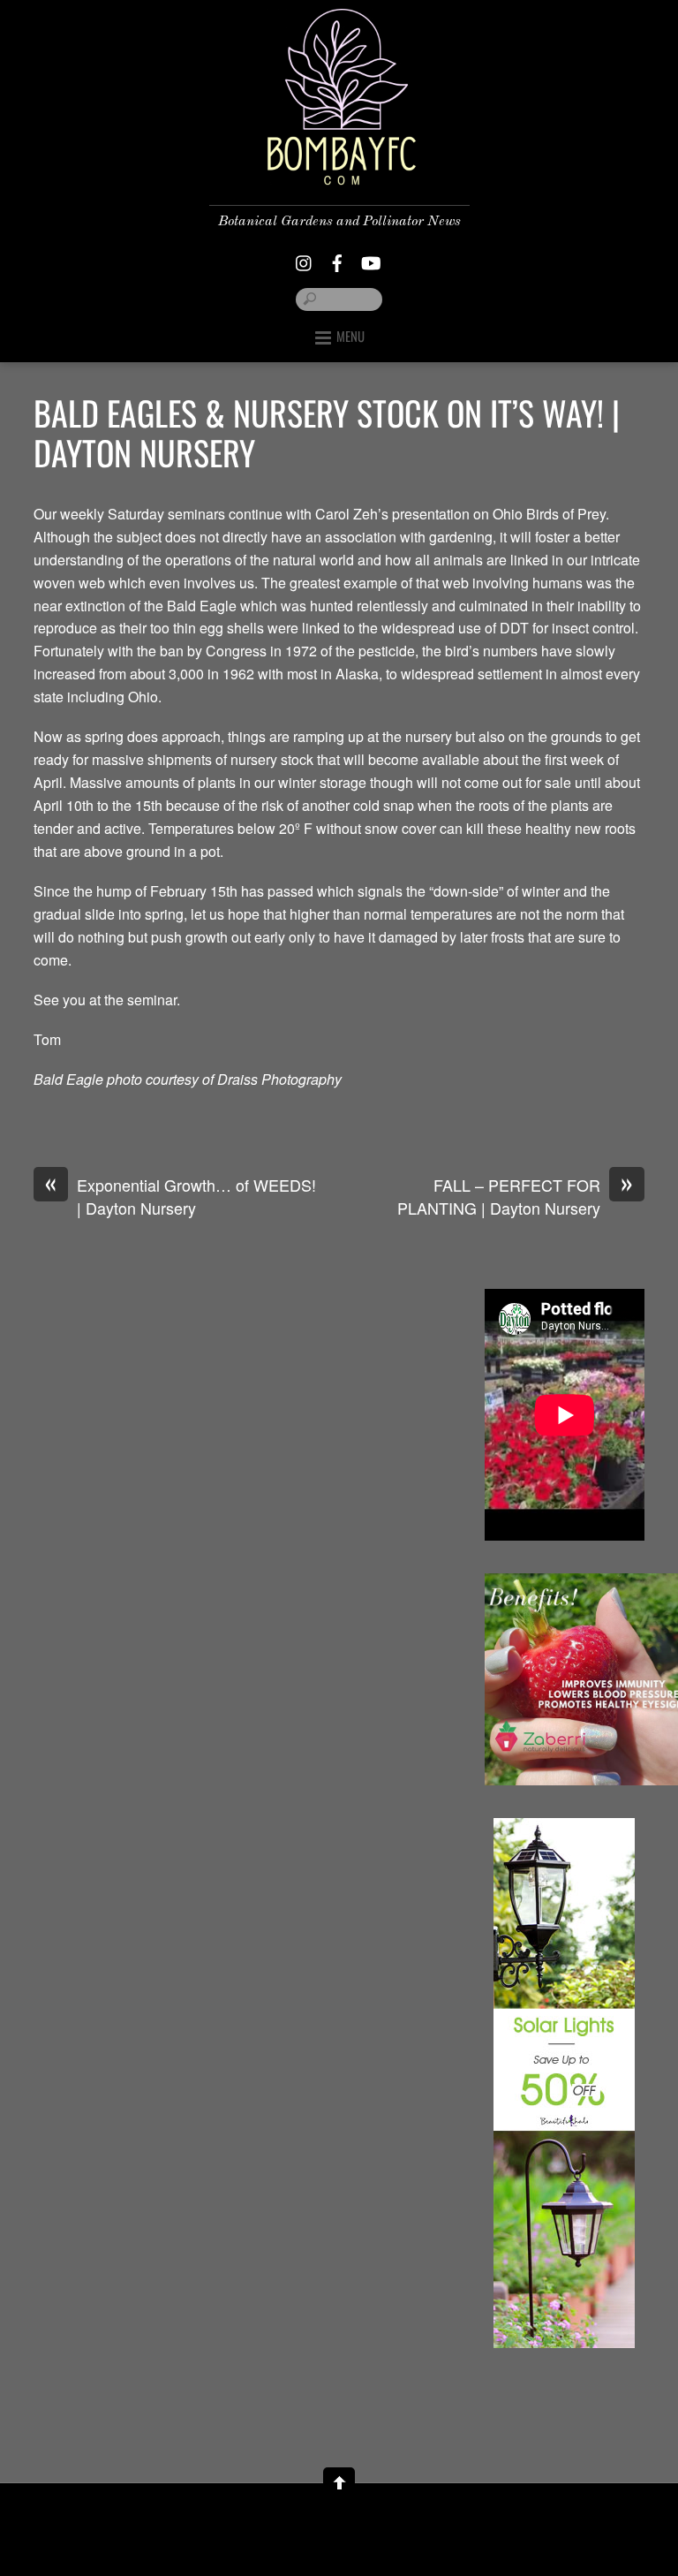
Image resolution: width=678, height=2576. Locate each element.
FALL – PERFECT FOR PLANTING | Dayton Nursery (515, 1197)
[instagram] (305, 258)
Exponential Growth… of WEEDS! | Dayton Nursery (181, 1197)
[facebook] (337, 258)
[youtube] (370, 258)
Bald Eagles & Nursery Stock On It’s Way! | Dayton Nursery (327, 433)
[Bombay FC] (339, 171)
